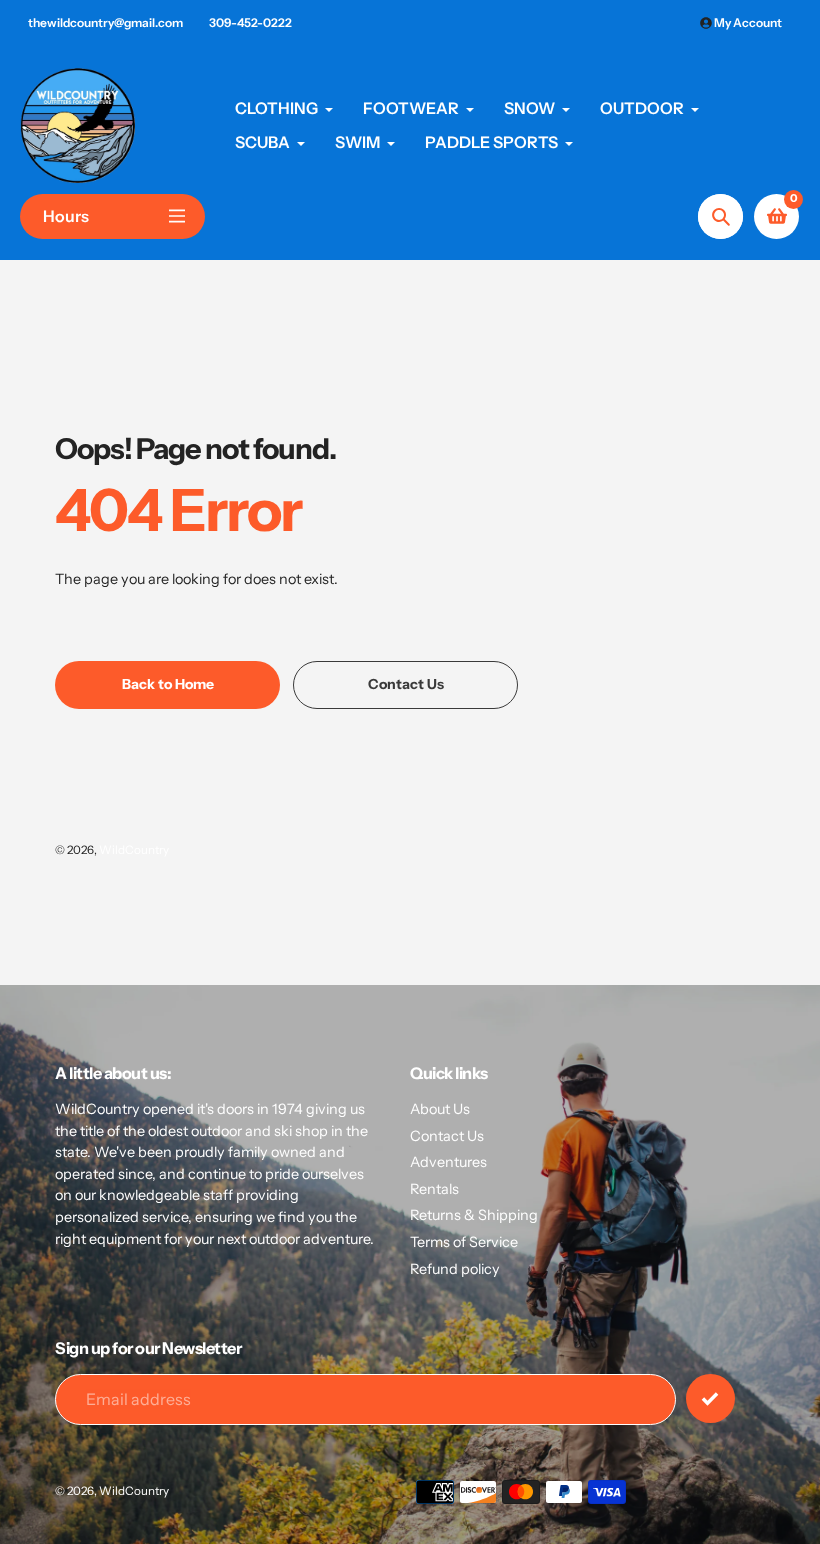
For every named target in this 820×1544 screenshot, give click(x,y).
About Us (440, 1109)
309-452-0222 (250, 22)
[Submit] (710, 1398)
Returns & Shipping (474, 1215)
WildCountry (134, 850)
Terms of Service (464, 1242)
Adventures (448, 1162)
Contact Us (447, 1136)
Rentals (434, 1189)
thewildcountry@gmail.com (105, 22)
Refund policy (455, 1269)
